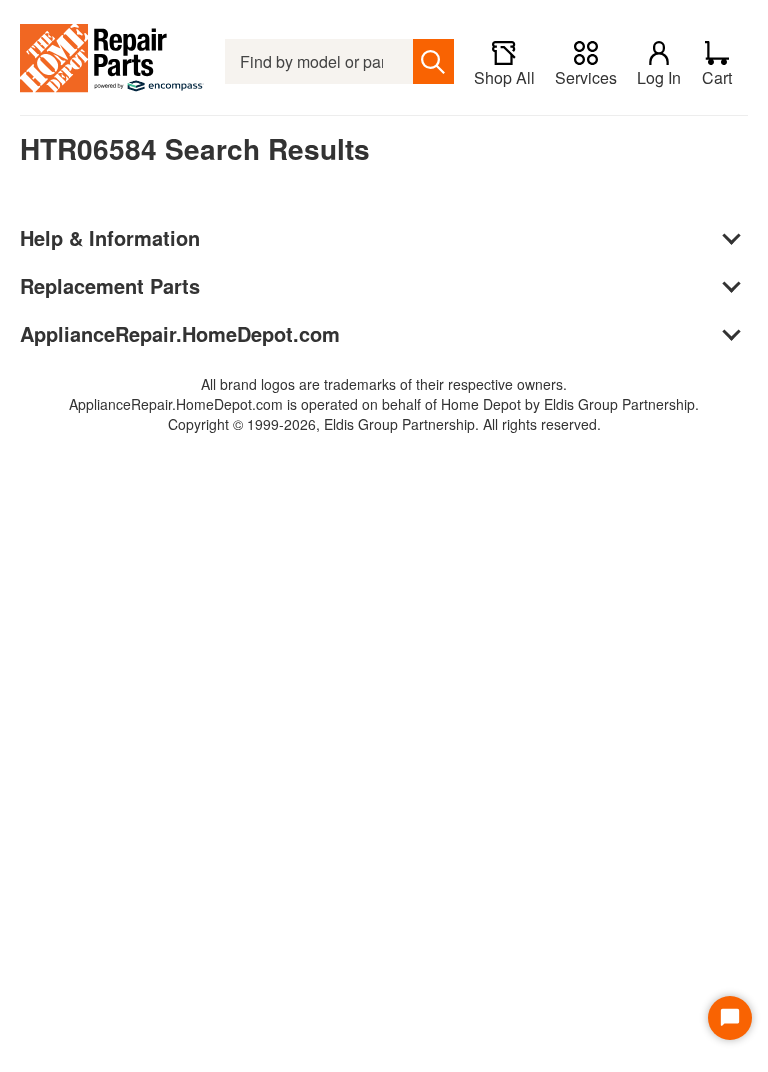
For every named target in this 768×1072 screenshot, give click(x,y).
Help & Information (110, 237)
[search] (433, 61)
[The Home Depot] (112, 61)
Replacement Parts (110, 285)
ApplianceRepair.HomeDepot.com (180, 333)
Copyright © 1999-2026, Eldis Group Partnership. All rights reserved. (384, 424)
